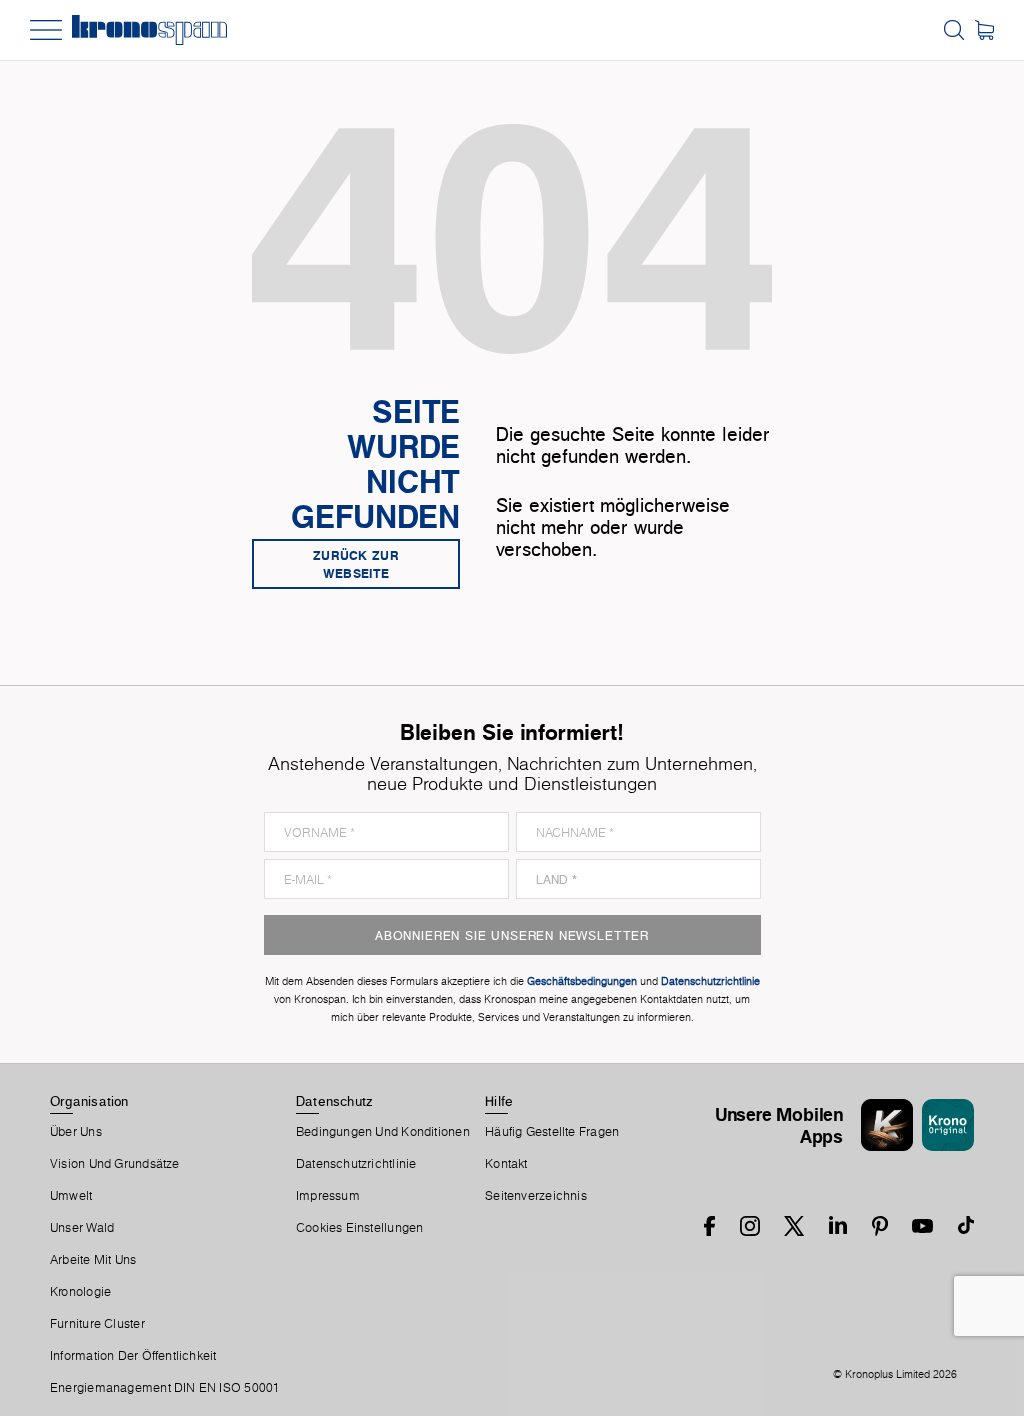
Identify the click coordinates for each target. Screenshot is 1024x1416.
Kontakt (506, 1164)
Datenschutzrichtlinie (356, 1164)
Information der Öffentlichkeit (133, 1356)
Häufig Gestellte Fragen (552, 1132)
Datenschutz (334, 1101)
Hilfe (499, 1101)
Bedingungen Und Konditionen (383, 1132)
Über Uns (76, 1132)
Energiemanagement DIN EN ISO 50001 (165, 1388)
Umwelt (71, 1196)
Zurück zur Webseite (356, 564)
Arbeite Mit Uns (93, 1260)
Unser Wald (82, 1228)
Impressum (328, 1196)
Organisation (89, 1101)
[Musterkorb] (984, 30)
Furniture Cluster (97, 1324)
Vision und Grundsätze (115, 1164)
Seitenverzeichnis (536, 1196)
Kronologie (80, 1292)
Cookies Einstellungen (360, 1228)
